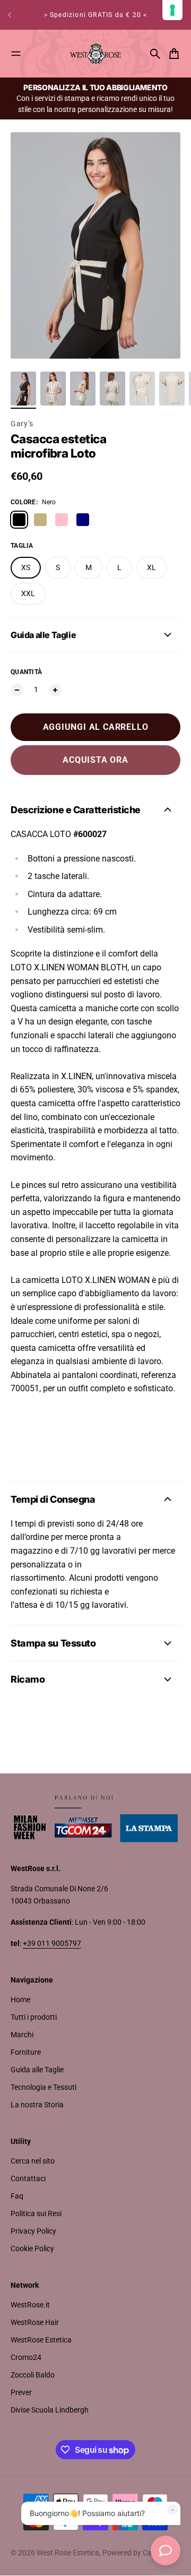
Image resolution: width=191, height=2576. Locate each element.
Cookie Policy (32, 2248)
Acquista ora (95, 760)
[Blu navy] (83, 520)
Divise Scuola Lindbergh (50, 2410)
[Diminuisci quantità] (17, 690)
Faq (17, 2196)
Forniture (26, 2052)
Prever (21, 2392)
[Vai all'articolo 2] (53, 389)
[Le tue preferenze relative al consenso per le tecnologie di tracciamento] (172, 10)
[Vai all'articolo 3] (83, 389)
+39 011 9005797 (52, 1943)
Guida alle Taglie (37, 2070)
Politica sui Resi (36, 2213)
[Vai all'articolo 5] (142, 389)
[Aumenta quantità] (55, 690)
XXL (28, 593)
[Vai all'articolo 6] (172, 389)
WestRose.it (30, 2305)
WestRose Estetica (41, 2340)
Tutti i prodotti (34, 2017)
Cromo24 (26, 2357)
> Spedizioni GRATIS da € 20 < (96, 12)
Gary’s (22, 424)
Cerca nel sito (33, 2161)
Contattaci (28, 2178)
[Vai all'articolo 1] (23, 389)
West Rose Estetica (68, 2553)
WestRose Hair (35, 2322)
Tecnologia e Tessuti (44, 2087)
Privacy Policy (33, 2231)
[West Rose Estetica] (95, 54)
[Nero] (19, 520)
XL (151, 567)
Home (20, 2000)
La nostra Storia (37, 2105)
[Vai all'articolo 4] (112, 389)
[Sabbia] (40, 520)
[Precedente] (10, 15)
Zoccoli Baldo (33, 2375)
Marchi (22, 2035)
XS (26, 567)
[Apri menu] (16, 54)
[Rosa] (62, 520)
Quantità (26, 672)
